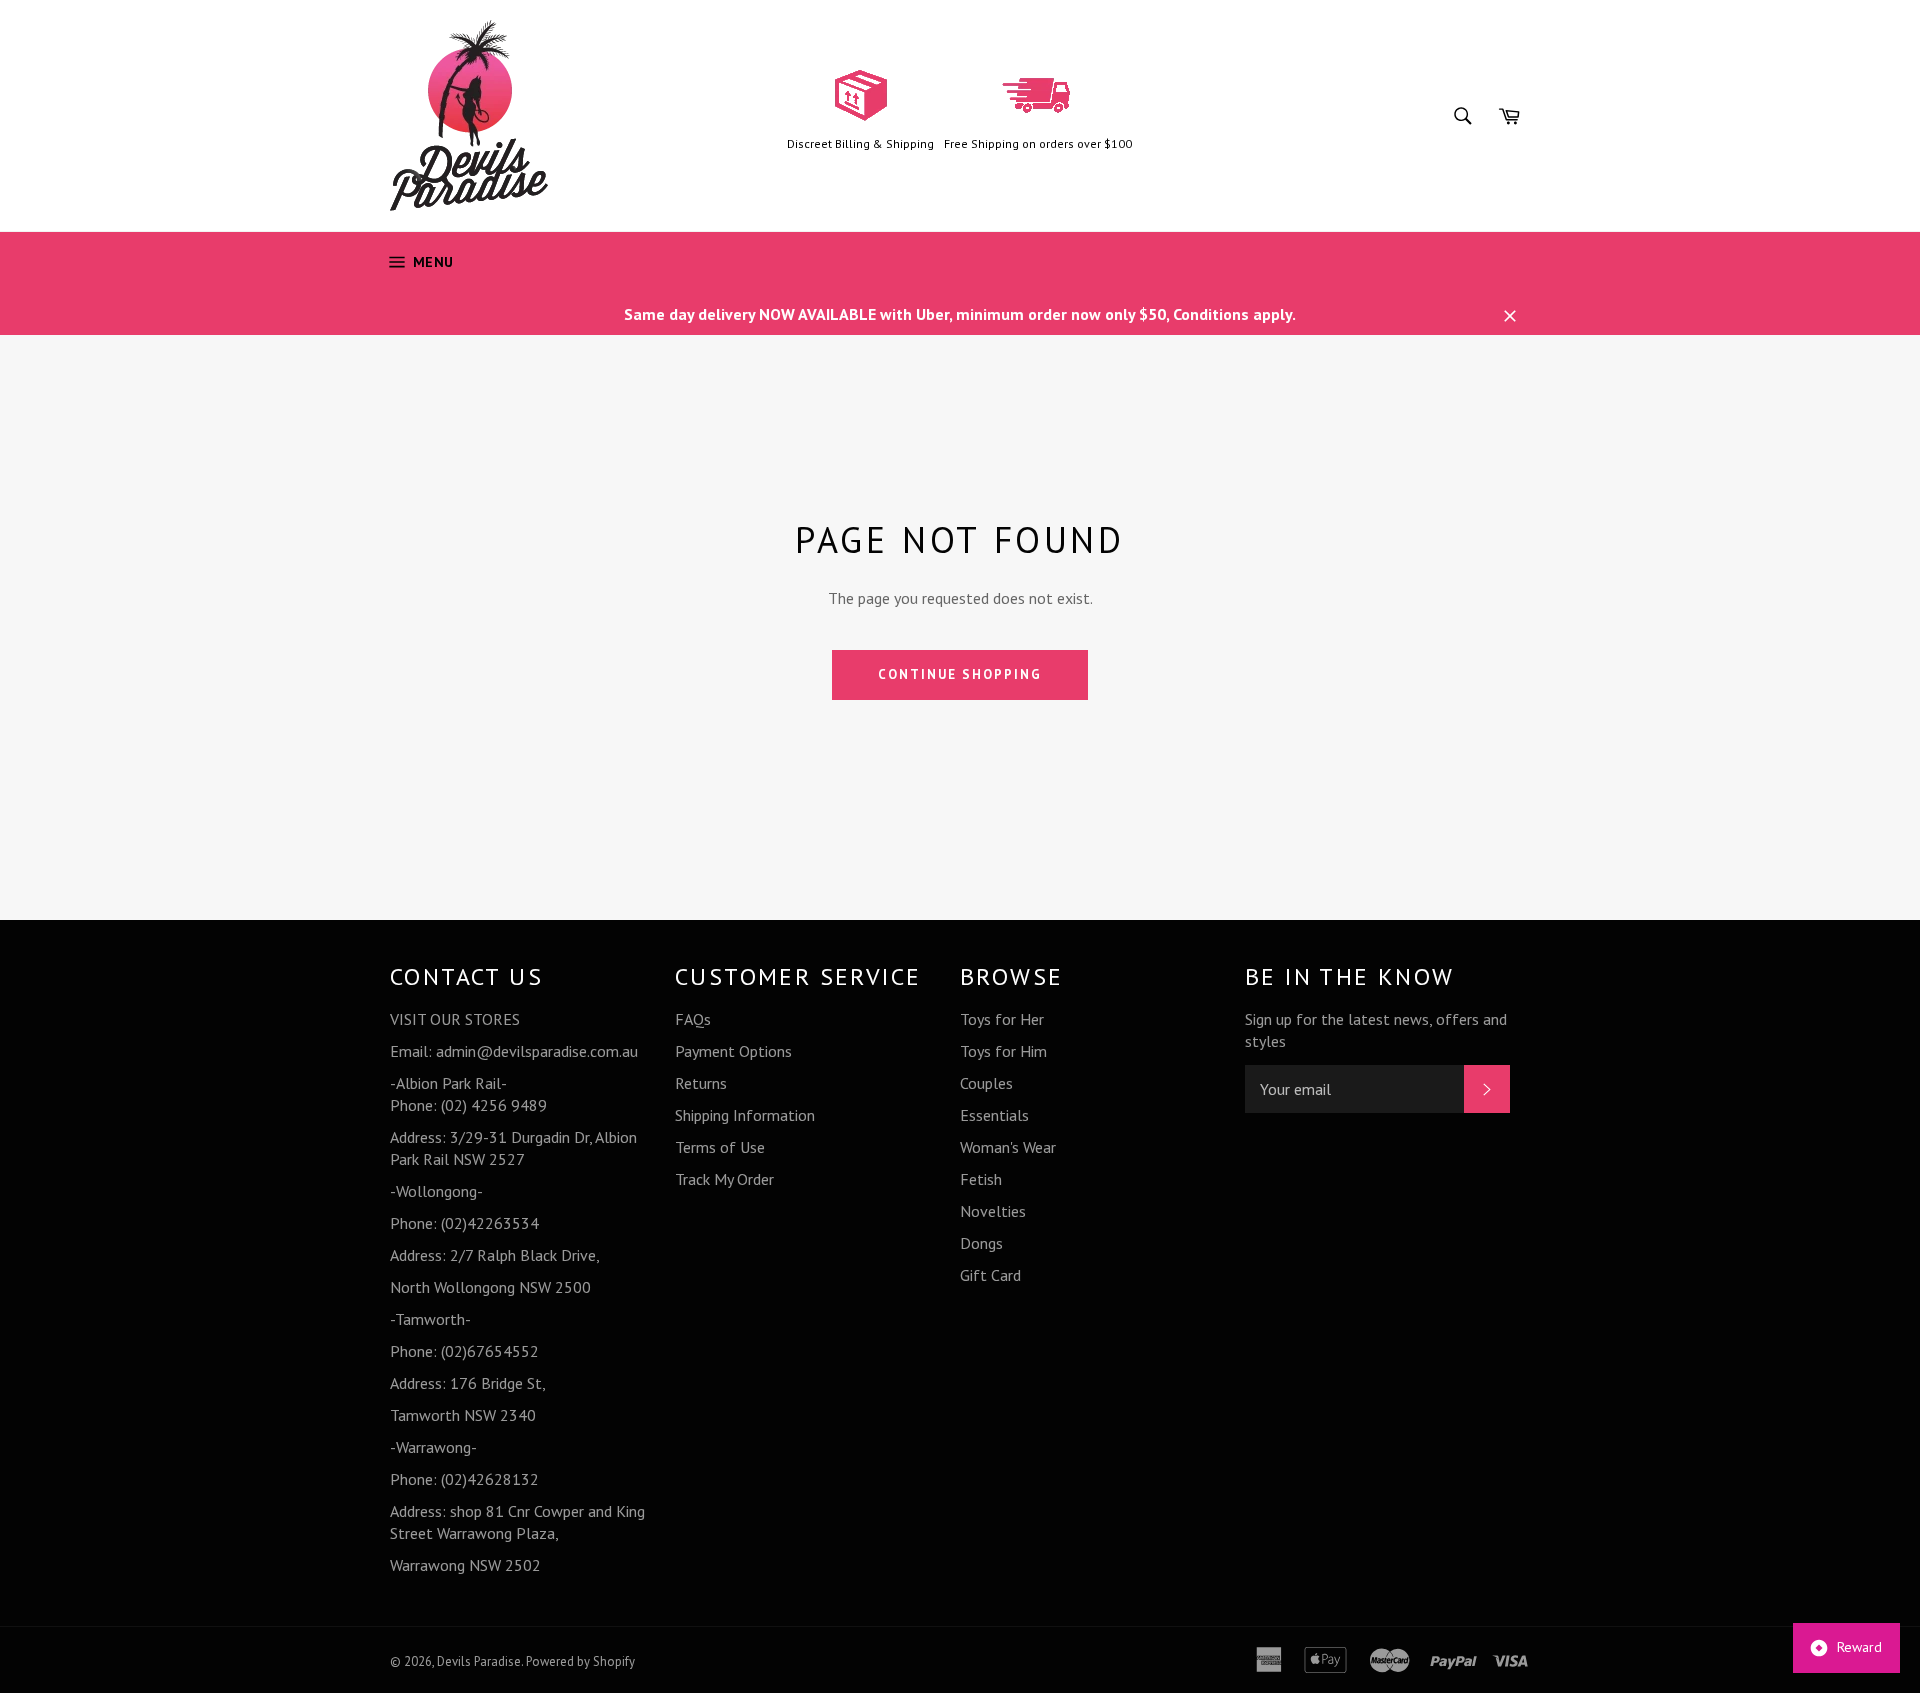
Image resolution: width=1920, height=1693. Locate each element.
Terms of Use (720, 1147)
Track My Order (724, 1179)
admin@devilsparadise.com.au (537, 1051)
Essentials (994, 1115)
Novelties (993, 1211)
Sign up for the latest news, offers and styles (1376, 1030)
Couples (986, 1083)
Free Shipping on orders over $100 (1038, 143)
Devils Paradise (479, 1661)
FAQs (693, 1019)
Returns (701, 1083)
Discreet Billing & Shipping (860, 143)
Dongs (981, 1243)
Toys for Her (1002, 1019)
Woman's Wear (1008, 1147)
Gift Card (990, 1275)
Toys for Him (1003, 1051)
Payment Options (733, 1051)
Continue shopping (959, 674)
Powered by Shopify (580, 1661)
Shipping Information (745, 1115)
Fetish (981, 1179)
